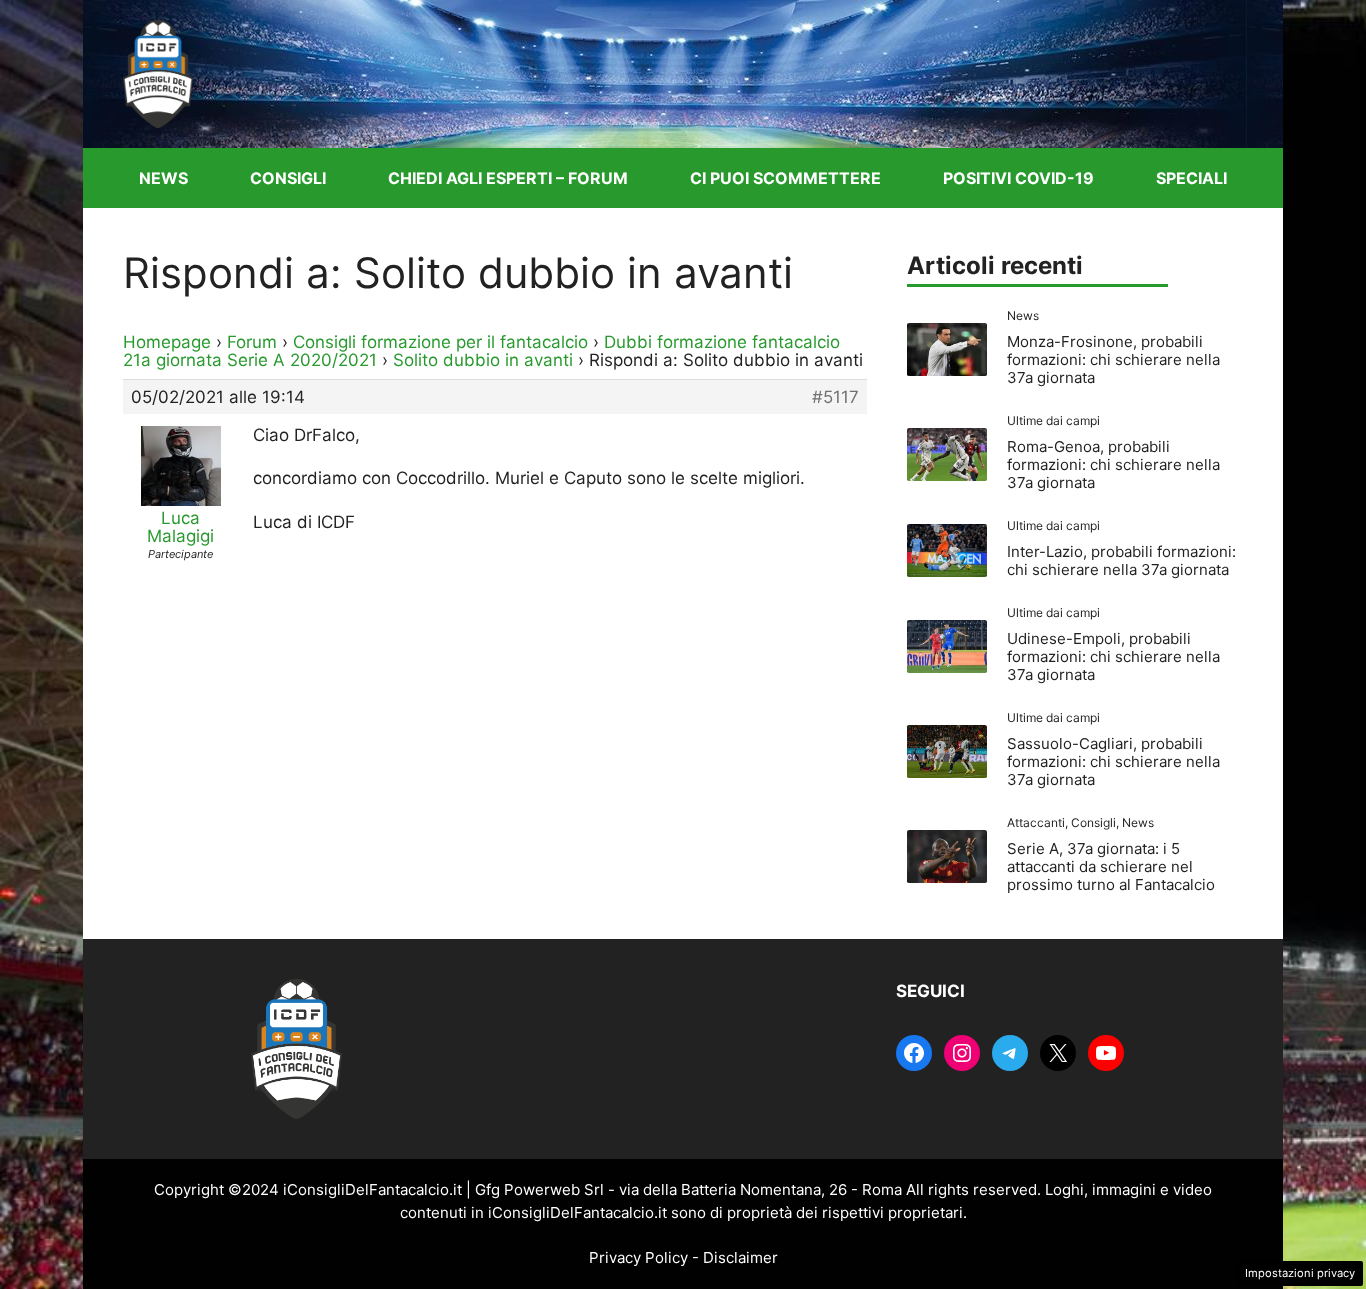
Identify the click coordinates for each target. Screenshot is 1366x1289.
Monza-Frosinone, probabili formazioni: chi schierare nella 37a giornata (1113, 359)
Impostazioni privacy (1300, 1273)
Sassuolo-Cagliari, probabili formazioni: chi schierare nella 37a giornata (1113, 761)
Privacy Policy (638, 1257)
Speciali (1191, 178)
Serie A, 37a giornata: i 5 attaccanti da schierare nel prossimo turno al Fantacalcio (1111, 866)
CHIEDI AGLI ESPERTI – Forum (508, 178)
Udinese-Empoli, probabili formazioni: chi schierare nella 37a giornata (1113, 656)
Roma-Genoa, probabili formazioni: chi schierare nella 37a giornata (1113, 464)
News (163, 178)
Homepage (167, 342)
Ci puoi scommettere (785, 178)
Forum (252, 342)
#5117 (835, 397)
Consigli (288, 178)
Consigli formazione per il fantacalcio (440, 342)
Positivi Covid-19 (1018, 178)
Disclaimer (740, 1257)
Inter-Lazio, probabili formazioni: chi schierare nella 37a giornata (1121, 560)
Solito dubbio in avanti (483, 360)
